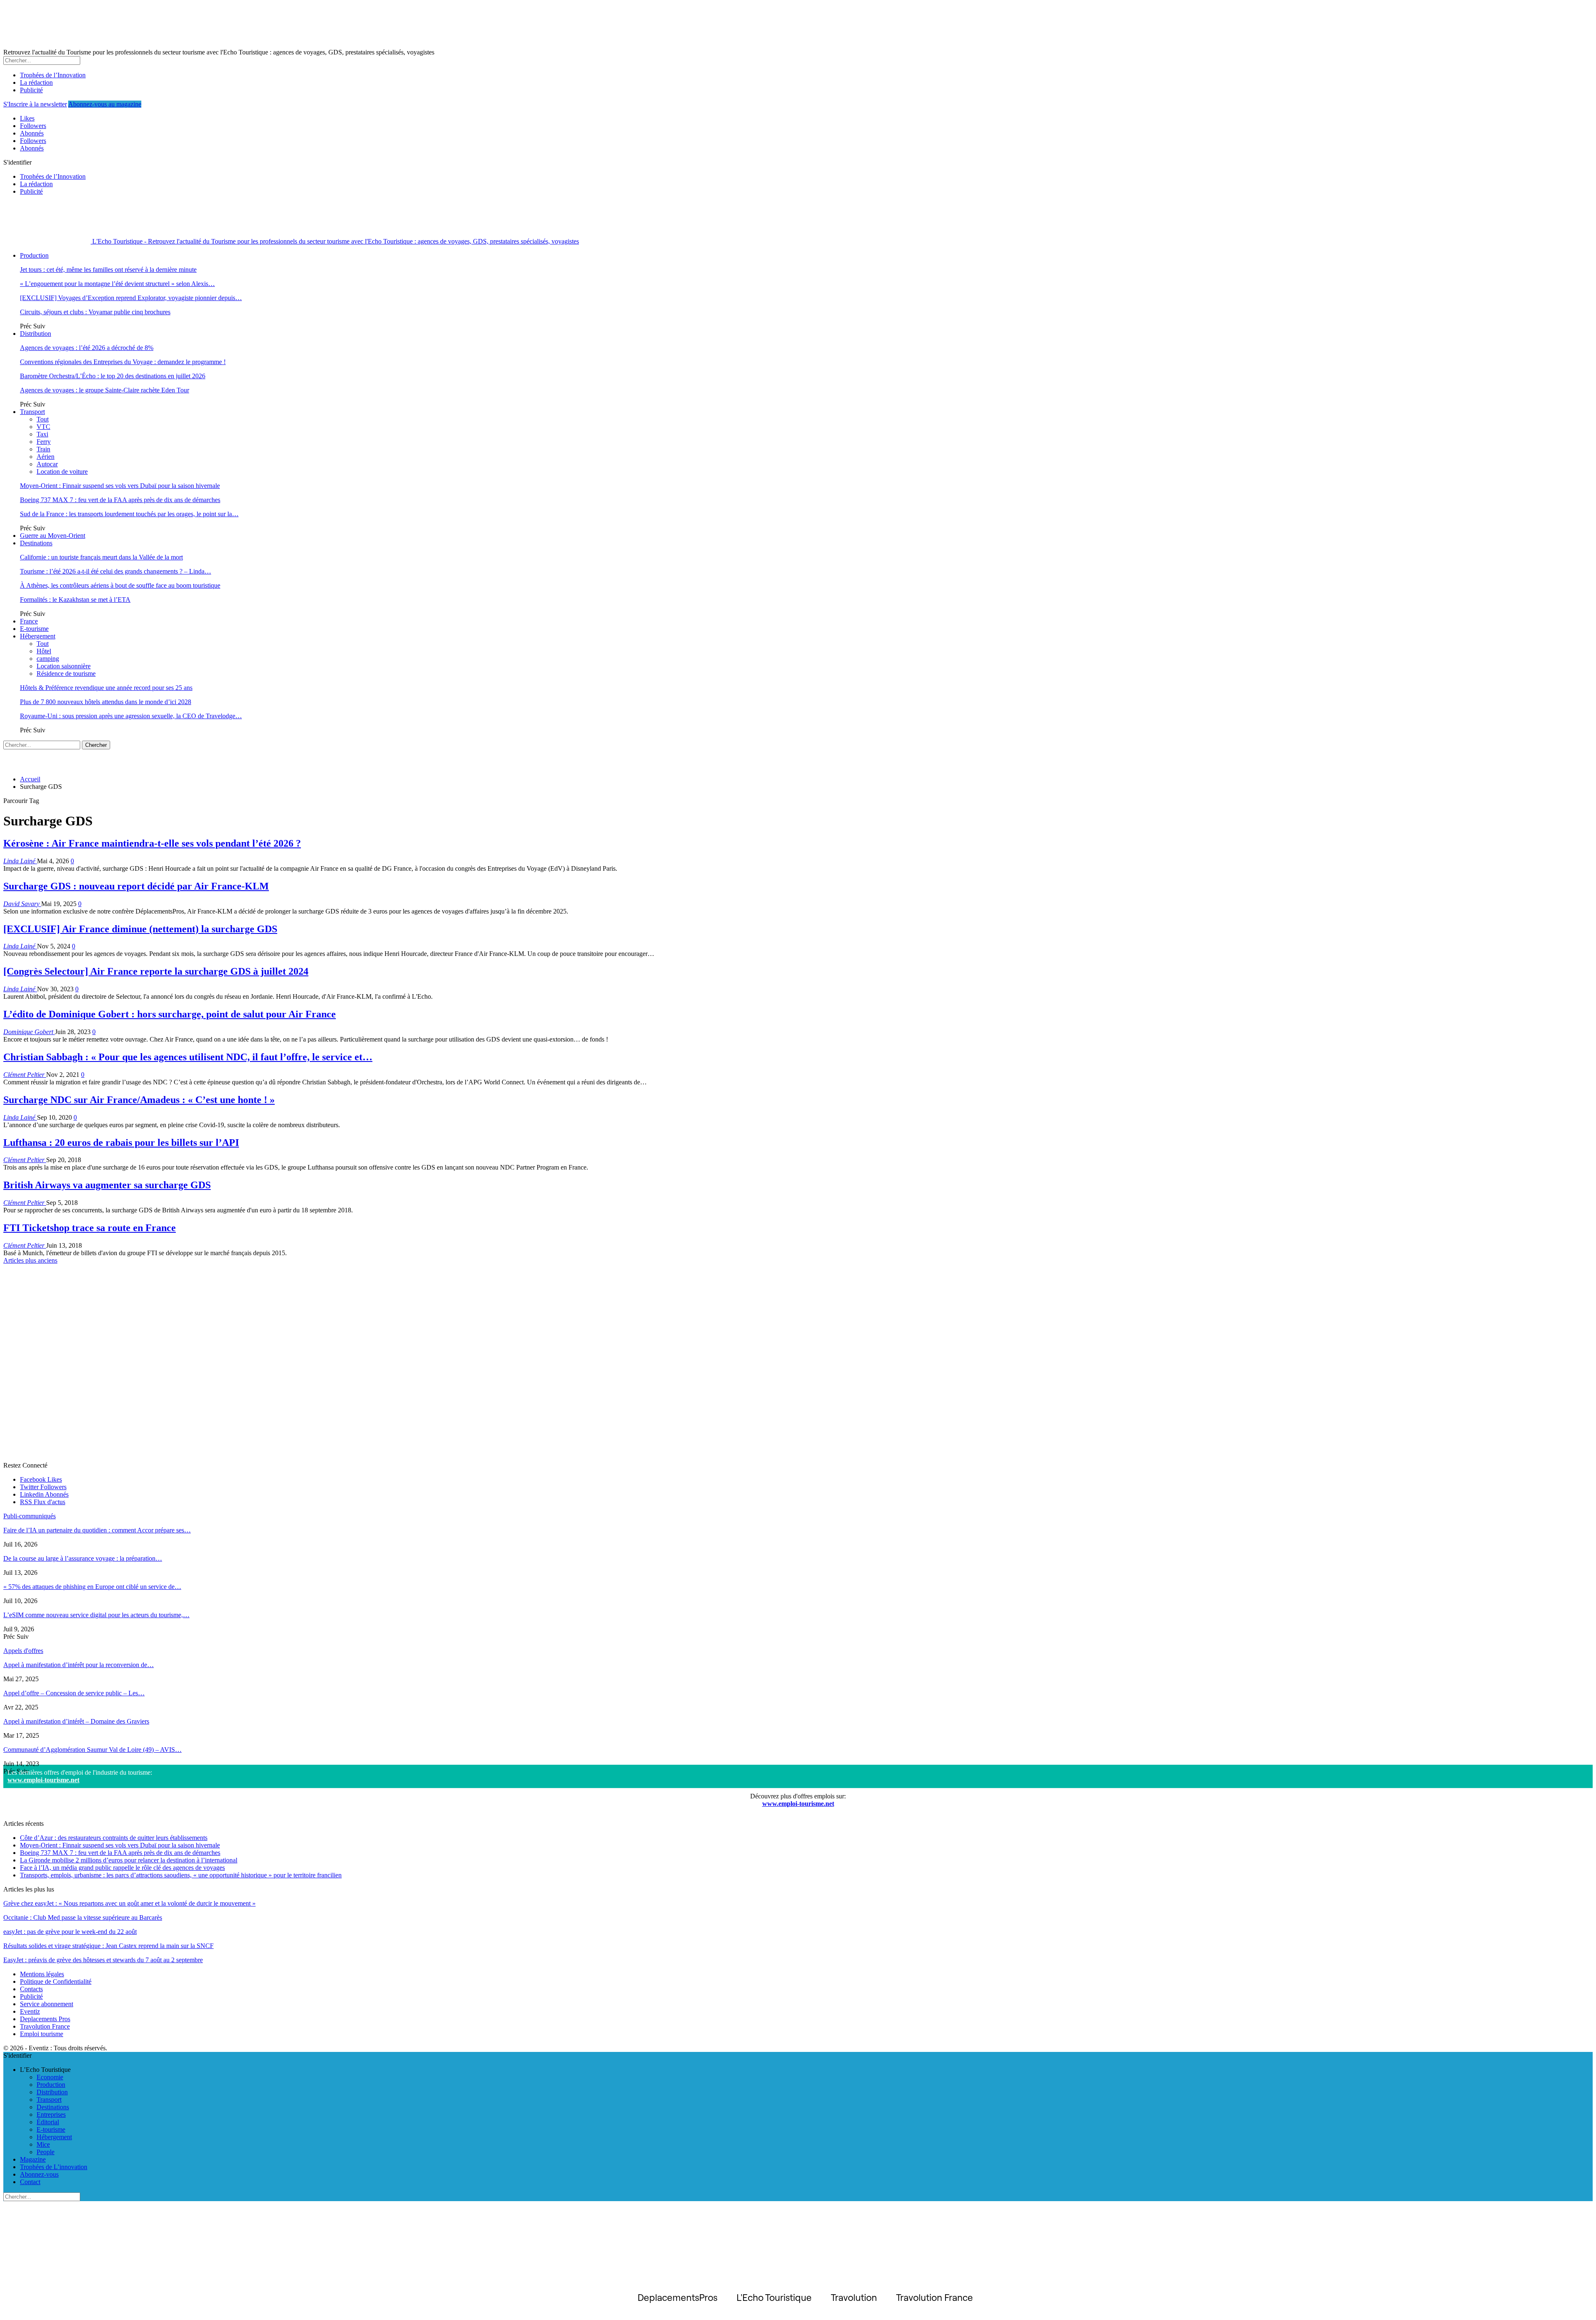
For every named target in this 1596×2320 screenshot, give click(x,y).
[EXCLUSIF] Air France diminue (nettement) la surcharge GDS (140, 929)
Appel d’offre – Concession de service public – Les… (74, 1693)
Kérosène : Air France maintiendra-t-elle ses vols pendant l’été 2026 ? (152, 843)
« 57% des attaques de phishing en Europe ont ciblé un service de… (92, 1587)
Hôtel (44, 651)
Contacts (31, 1989)
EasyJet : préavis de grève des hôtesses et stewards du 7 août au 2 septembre (103, 1960)
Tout (43, 419)
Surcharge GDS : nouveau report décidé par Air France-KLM (136, 886)
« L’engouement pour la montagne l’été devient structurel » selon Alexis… (117, 284)
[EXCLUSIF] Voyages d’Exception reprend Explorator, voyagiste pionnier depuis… (131, 298)
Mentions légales (42, 1974)
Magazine (33, 2159)
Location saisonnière (64, 666)
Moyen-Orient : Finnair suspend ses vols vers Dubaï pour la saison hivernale (120, 486)
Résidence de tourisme (66, 674)
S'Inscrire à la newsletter (35, 104)
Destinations (36, 543)
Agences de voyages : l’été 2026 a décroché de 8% (87, 348)
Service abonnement (47, 2004)
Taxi (42, 434)
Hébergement (38, 636)
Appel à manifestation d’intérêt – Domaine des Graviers (76, 1721)
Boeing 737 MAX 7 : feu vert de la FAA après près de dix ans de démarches (120, 500)
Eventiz (30, 2011)
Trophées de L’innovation (54, 2167)
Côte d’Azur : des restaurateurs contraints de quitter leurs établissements (114, 1838)
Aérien (46, 457)
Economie (50, 2077)
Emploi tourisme (42, 2034)
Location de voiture (62, 472)
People (46, 2152)
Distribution (36, 334)
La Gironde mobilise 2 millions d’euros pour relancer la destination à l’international (129, 1860)
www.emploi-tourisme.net (43, 1780)
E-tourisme (34, 629)
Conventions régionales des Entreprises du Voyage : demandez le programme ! (123, 362)
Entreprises (51, 2114)
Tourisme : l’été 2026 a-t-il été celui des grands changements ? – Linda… (116, 571)
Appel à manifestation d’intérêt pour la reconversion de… (79, 1665)
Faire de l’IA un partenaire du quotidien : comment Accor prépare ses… (97, 1530)
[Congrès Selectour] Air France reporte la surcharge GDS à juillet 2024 (156, 971)
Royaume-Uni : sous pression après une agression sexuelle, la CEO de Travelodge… (131, 716)
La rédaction (36, 83)
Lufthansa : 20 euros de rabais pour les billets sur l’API (121, 1143)
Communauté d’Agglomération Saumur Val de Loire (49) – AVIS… (92, 1750)
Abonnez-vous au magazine (105, 104)
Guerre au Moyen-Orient (53, 536)
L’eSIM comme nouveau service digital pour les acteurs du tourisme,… (96, 1615)
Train (43, 449)
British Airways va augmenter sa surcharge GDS (107, 1185)
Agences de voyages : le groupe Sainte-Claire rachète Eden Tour (105, 390)
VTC (43, 427)
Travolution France (45, 2026)
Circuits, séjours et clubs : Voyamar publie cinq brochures (95, 312)
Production (34, 255)
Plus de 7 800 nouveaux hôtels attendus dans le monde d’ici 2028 (106, 702)
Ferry (44, 442)
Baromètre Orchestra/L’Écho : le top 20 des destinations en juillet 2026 (113, 376)
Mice (43, 2144)
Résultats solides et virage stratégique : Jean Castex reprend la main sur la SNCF (108, 1946)
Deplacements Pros (45, 2019)
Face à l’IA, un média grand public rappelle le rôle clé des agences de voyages (122, 1868)
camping (48, 659)
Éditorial (48, 2122)
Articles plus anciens (30, 1260)
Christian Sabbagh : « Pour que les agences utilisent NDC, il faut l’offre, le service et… (188, 1057)
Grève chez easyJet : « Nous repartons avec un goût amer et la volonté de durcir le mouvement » (129, 1903)
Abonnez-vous (39, 2174)
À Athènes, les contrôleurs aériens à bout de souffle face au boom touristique (120, 585)
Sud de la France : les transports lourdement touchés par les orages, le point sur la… (129, 514)
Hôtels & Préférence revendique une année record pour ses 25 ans (106, 688)
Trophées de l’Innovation (53, 75)
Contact (30, 2182)
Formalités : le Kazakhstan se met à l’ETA (75, 600)
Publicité (31, 90)
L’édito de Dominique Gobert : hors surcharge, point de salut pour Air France (170, 1014)
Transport (32, 412)
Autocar (47, 464)
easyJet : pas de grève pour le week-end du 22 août (70, 1932)
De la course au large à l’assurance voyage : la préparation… (83, 1558)
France (29, 621)
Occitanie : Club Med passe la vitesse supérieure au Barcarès (83, 1917)
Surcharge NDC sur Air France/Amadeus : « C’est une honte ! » (139, 1100)
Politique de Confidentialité (56, 1981)
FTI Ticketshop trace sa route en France (90, 1228)
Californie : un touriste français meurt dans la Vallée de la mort (101, 557)
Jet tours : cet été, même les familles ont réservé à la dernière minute (108, 270)
